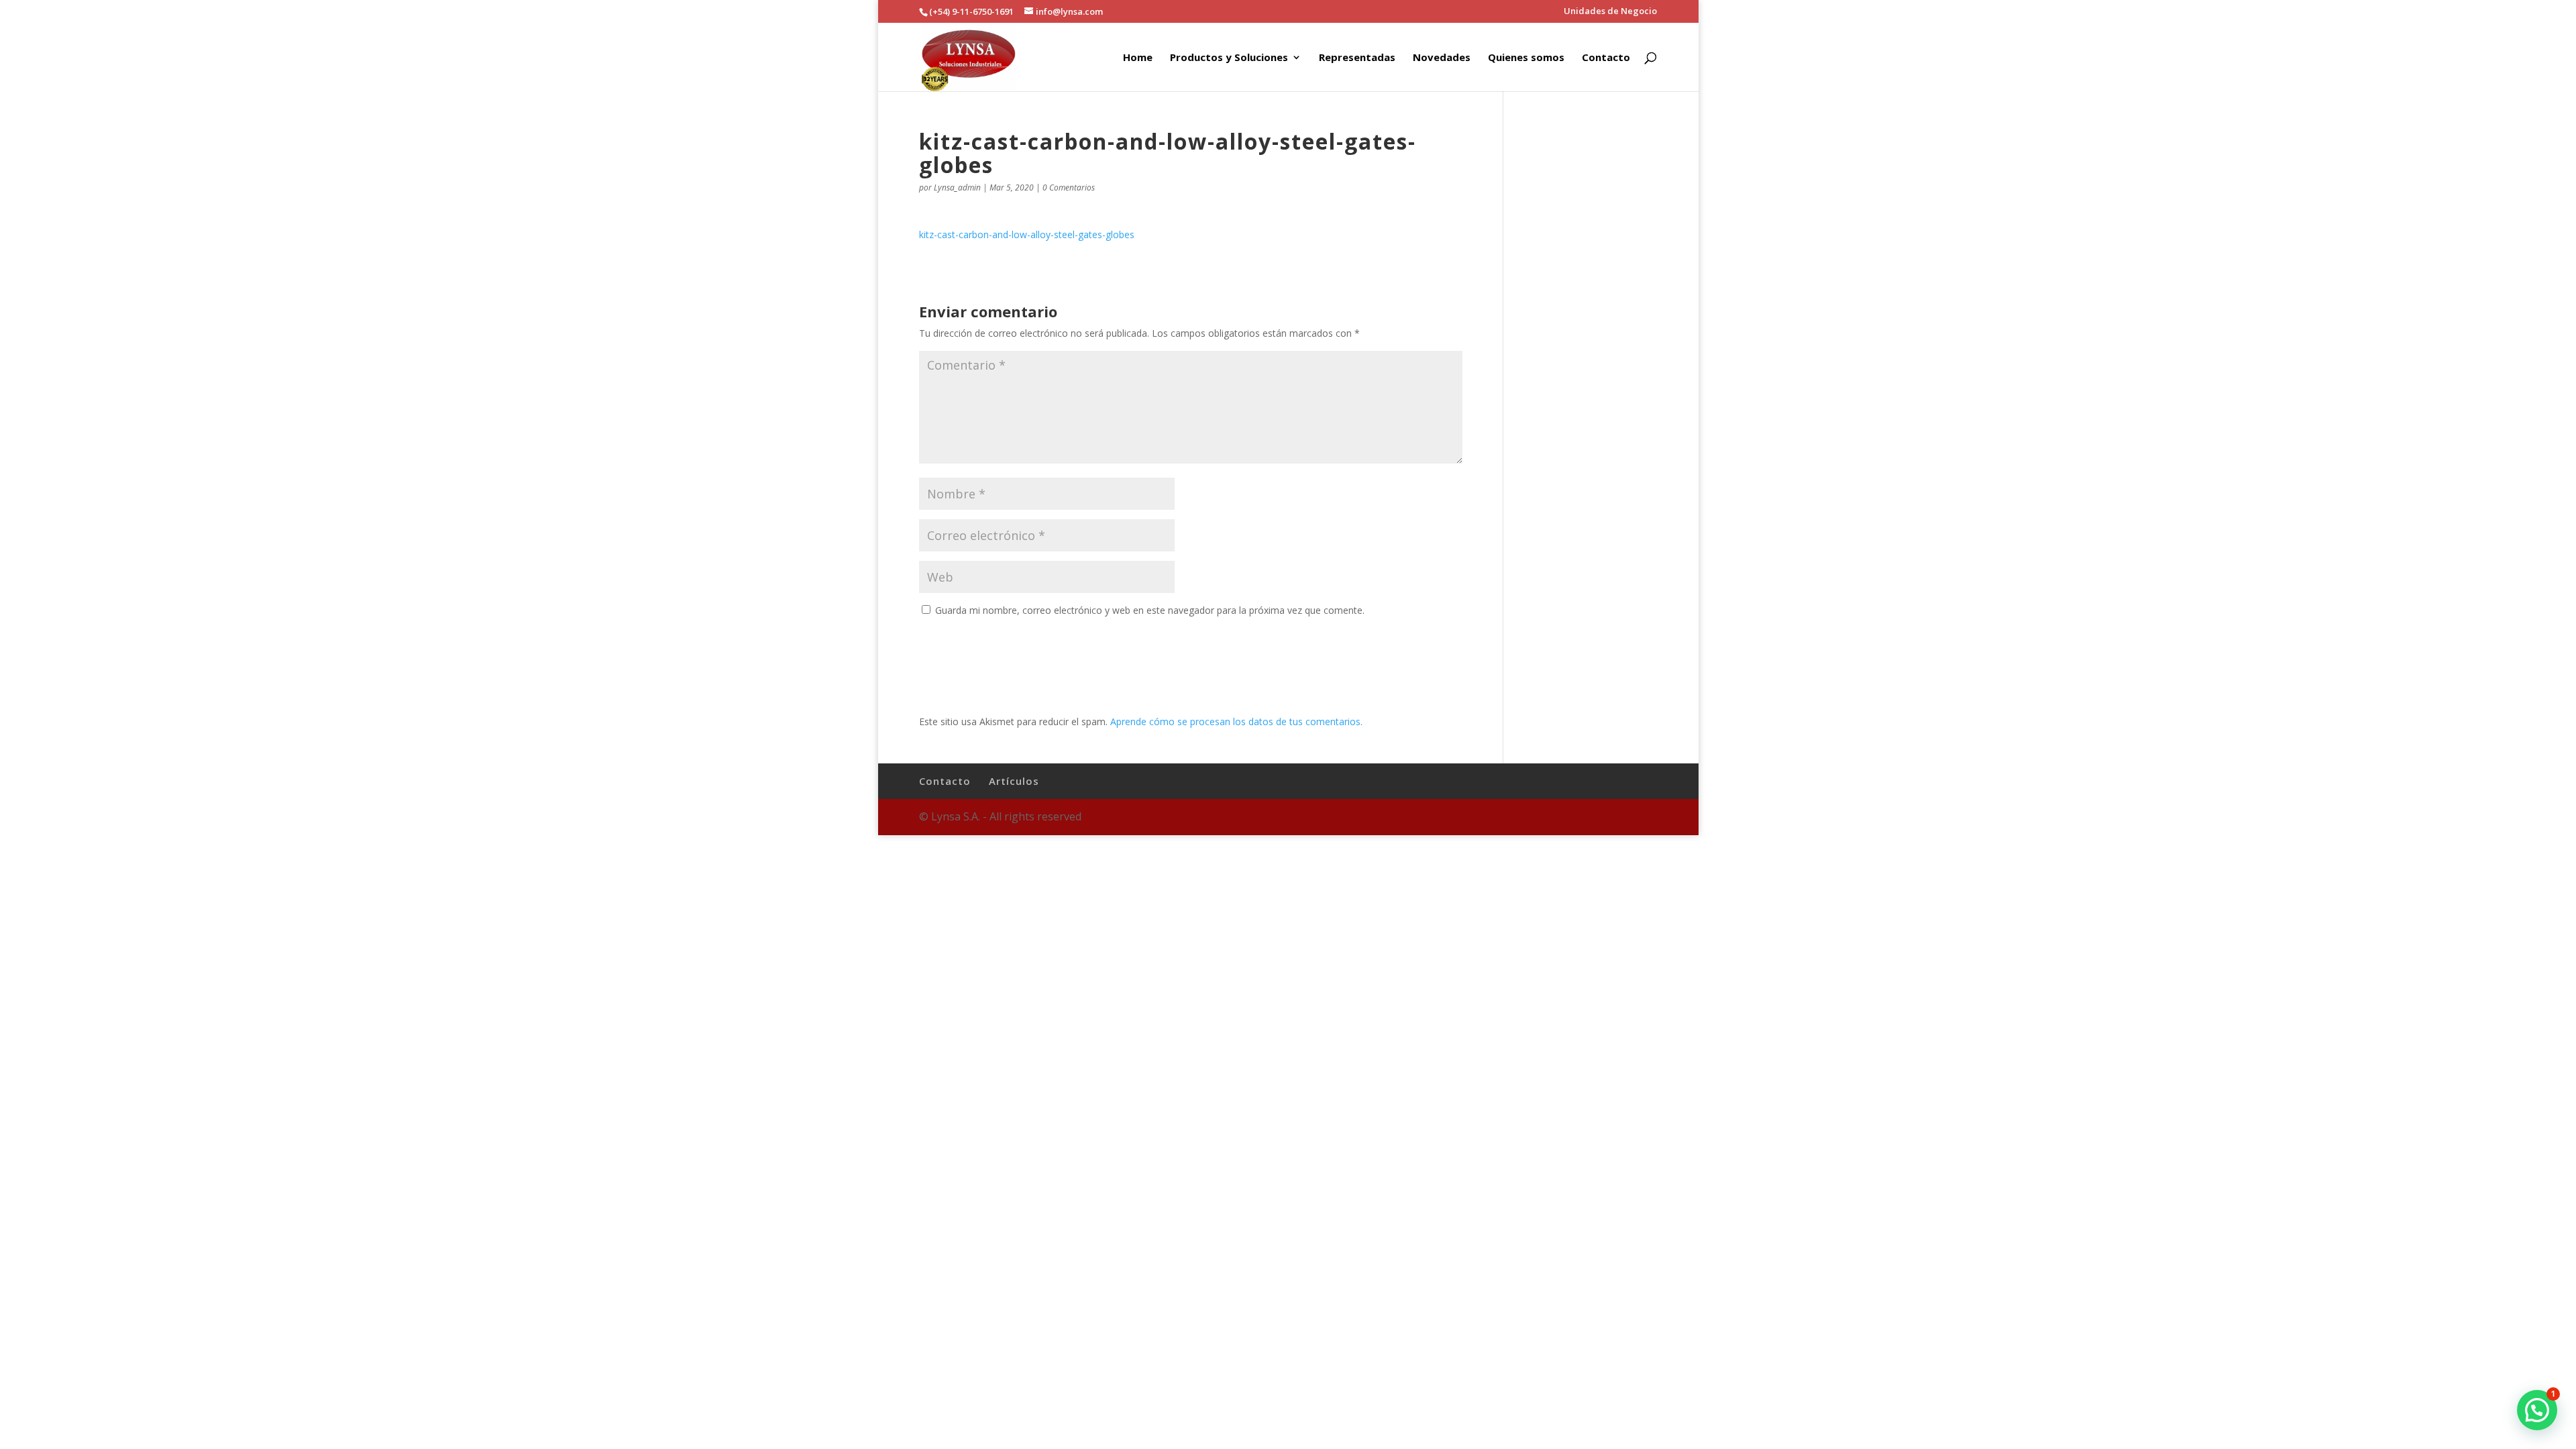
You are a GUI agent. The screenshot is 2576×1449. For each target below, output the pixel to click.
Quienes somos (1526, 58)
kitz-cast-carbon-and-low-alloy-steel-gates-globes (1027, 234)
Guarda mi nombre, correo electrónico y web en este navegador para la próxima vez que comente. (1150, 610)
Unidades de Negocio (1610, 12)
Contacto (1606, 58)
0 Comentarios (1069, 187)
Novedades (1442, 58)
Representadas (1357, 58)
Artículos (1014, 781)
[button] (2537, 1410)
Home (1138, 58)
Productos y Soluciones (1229, 58)
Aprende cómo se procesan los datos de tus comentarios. (1236, 721)
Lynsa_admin (957, 187)
